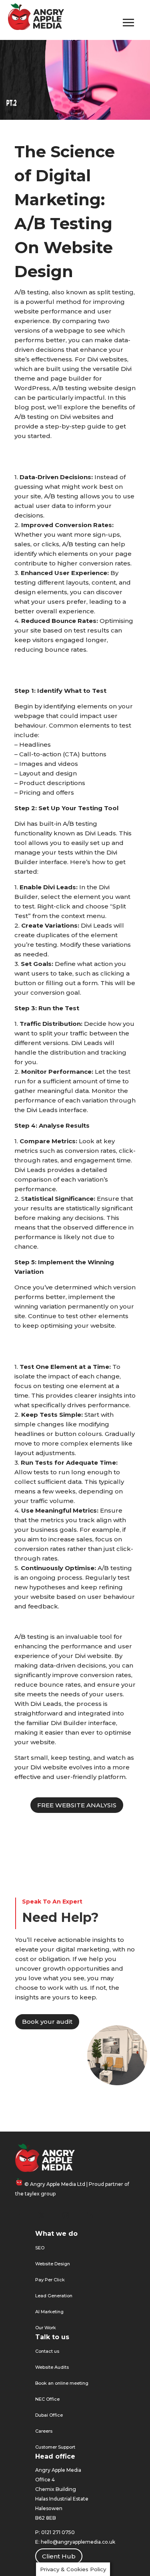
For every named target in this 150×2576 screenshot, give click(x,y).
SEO (40, 2248)
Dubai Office (49, 2415)
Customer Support (55, 2447)
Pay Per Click (50, 2280)
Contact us (47, 2351)
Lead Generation (54, 2296)
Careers (44, 2431)
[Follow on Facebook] (22, 2215)
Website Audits (52, 2367)
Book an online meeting (62, 2383)
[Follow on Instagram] (66, 2215)
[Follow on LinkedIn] (90, 2215)
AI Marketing (49, 2312)
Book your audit (47, 2022)
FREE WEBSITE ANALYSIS (77, 1805)
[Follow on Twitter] (42, 2215)
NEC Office (47, 2399)
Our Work (46, 2328)
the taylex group (35, 2194)
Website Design (53, 2264)
